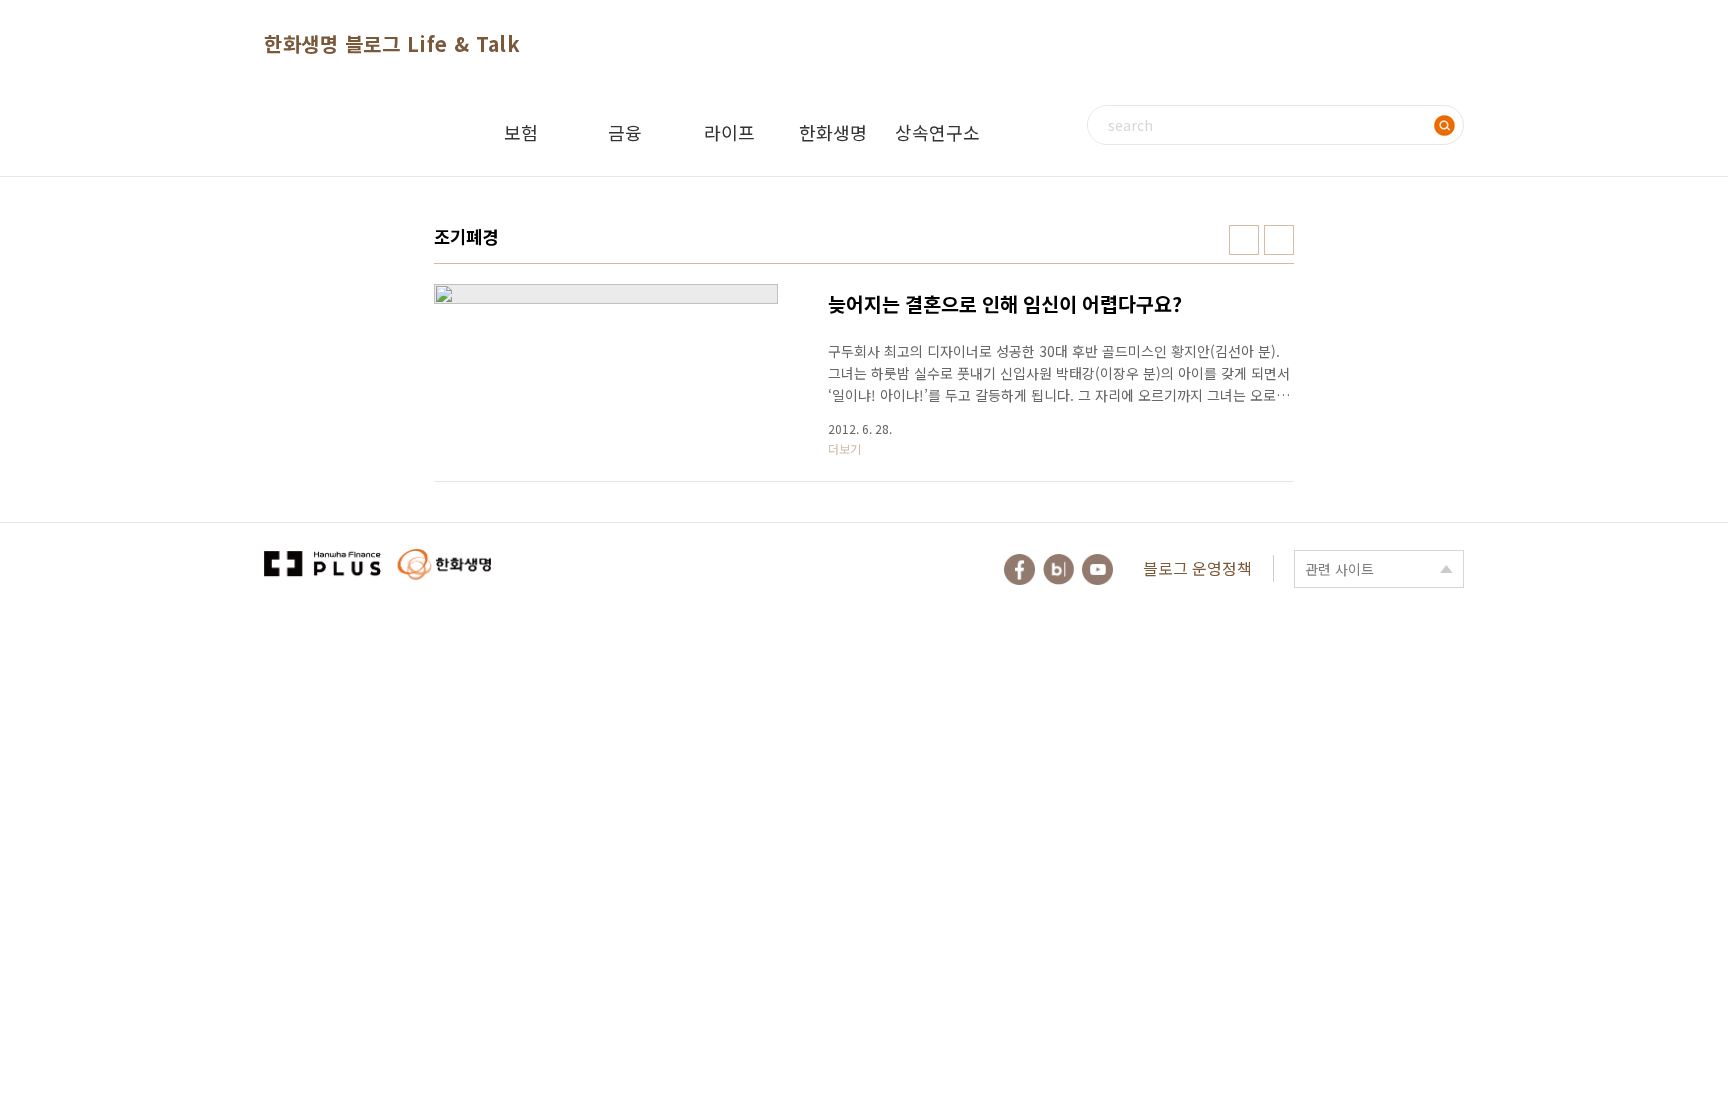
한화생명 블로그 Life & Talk (392, 43)
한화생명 (833, 132)
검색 (1444, 125)
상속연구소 (937, 132)
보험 (521, 132)
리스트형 (1279, 240)
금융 (625, 132)
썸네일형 (1244, 240)
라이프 (729, 132)
